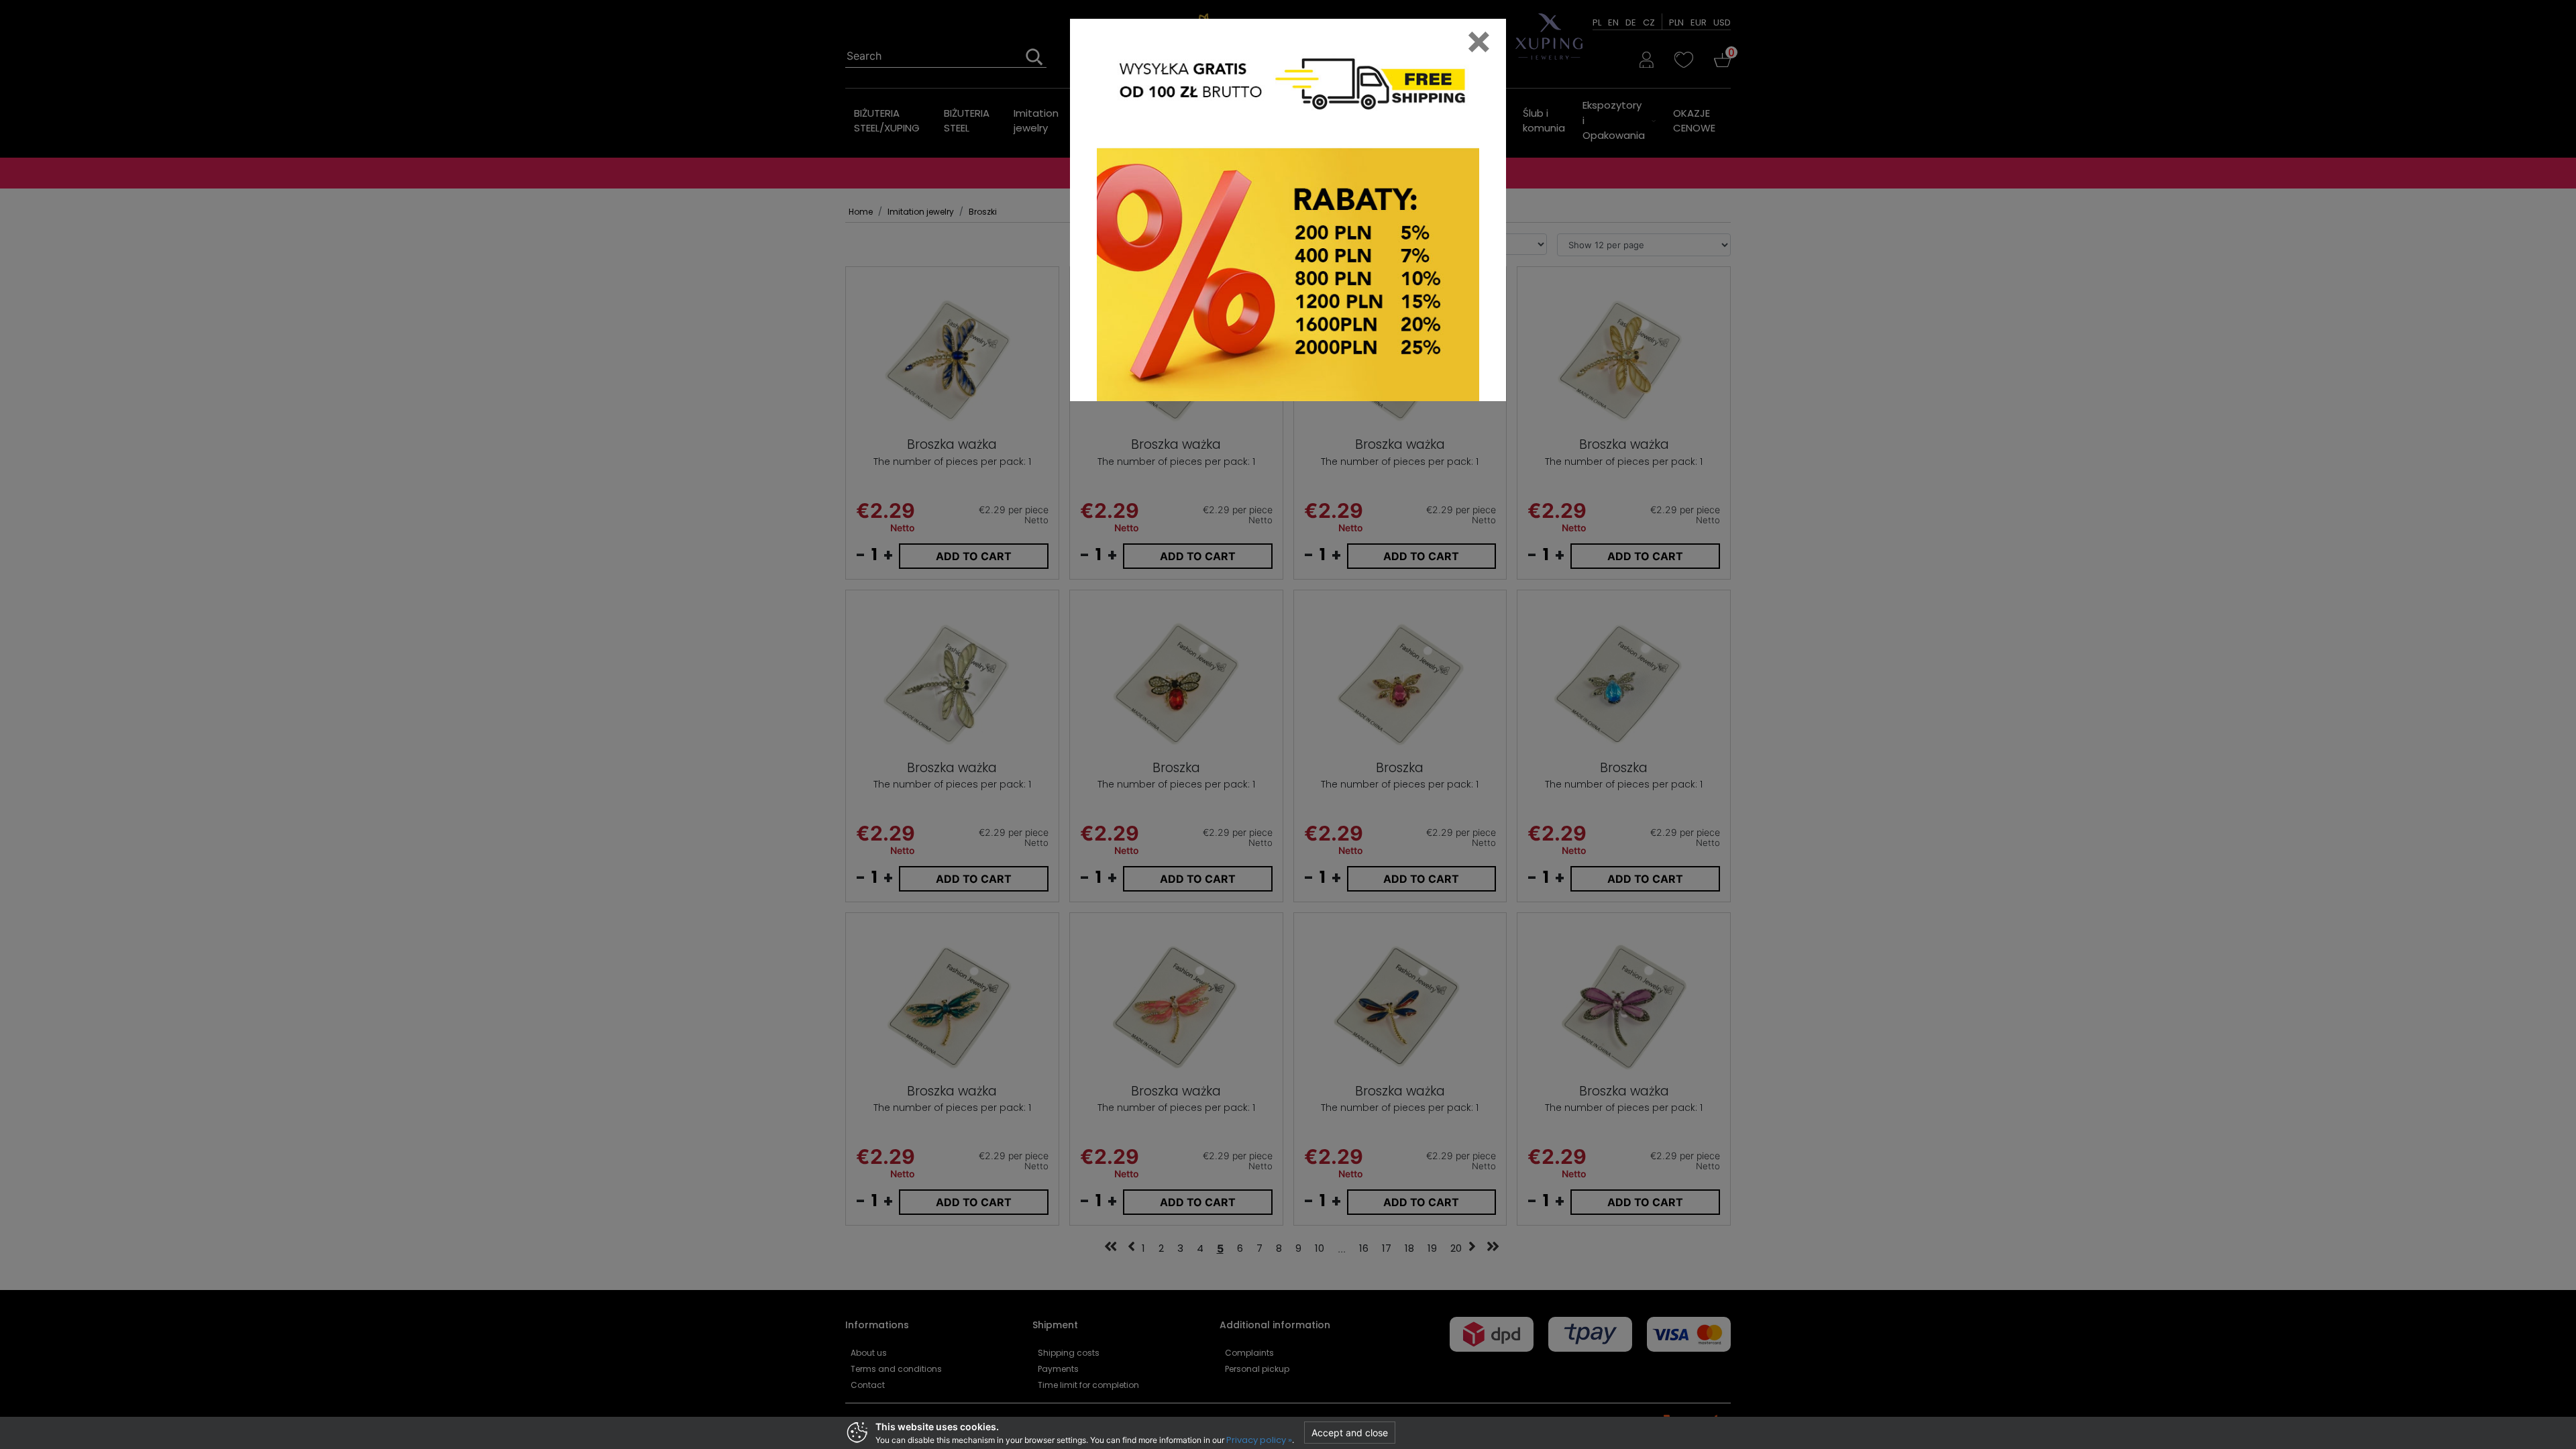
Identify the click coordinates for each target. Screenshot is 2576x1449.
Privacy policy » (1259, 1440)
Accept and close (1350, 1433)
